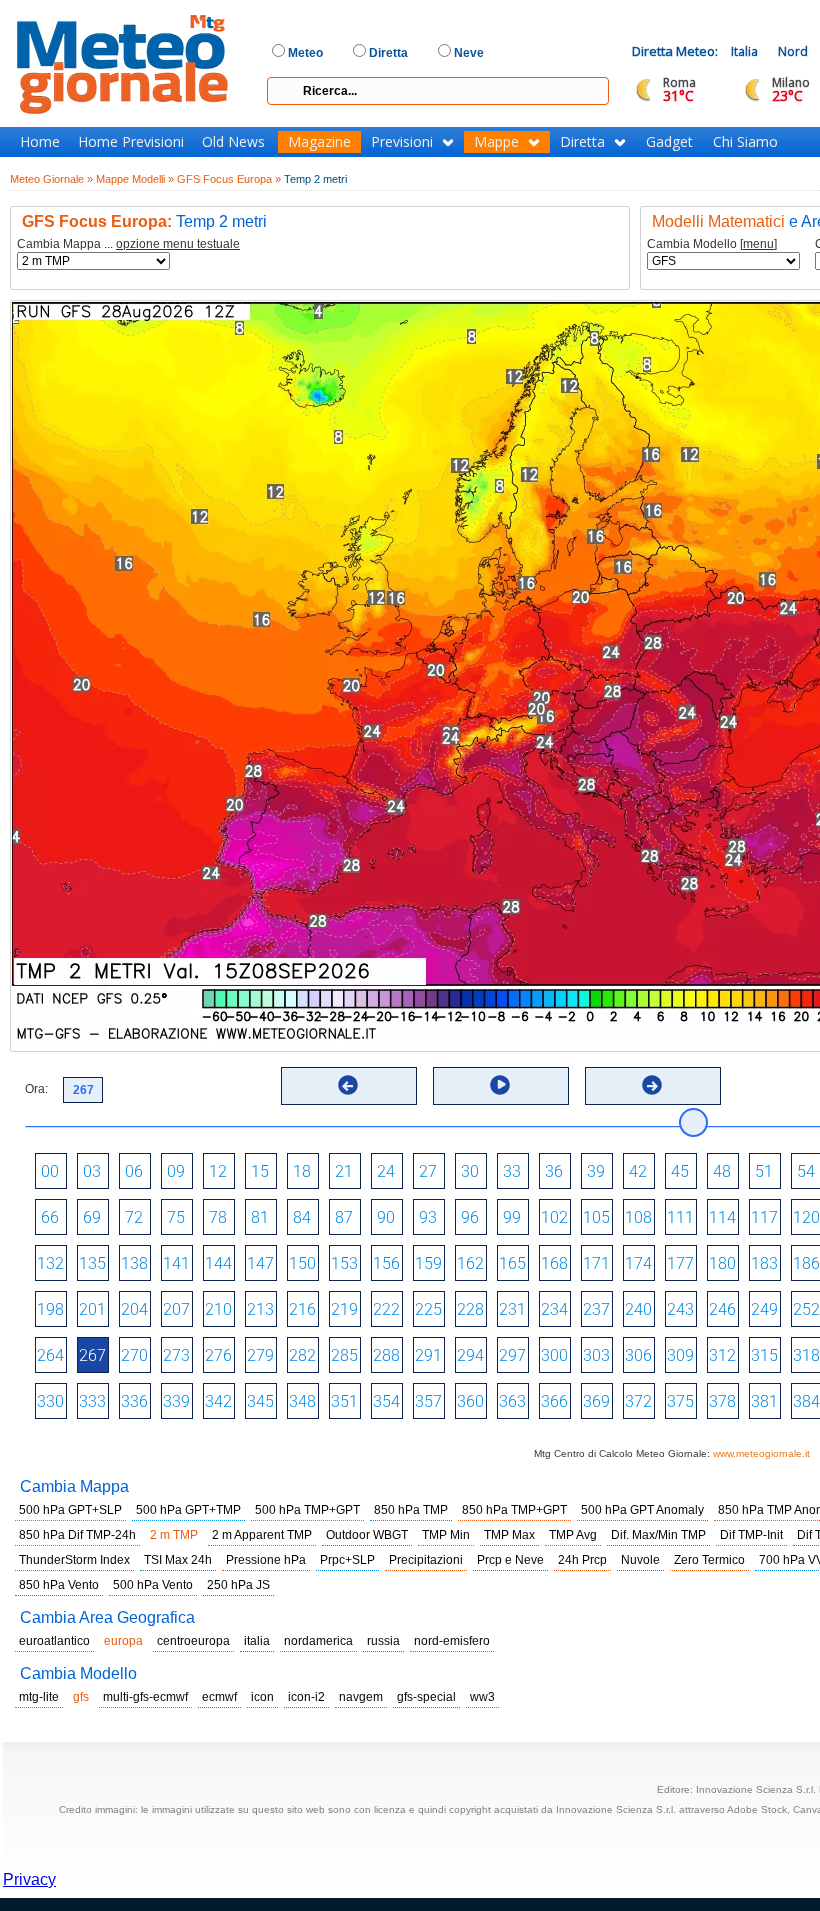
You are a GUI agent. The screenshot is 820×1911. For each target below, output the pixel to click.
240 (638, 1309)
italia (257, 1641)
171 (596, 1263)
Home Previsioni (131, 142)
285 (344, 1355)
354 (386, 1401)
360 (470, 1401)
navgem (361, 1697)
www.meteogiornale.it (761, 1453)
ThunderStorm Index (74, 1560)
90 (386, 1217)
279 (260, 1355)
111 (680, 1217)
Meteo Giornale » (51, 179)
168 (554, 1263)
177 (680, 1263)
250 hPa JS (238, 1585)
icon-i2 (306, 1697)
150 (302, 1263)
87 (344, 1217)
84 (302, 1217)
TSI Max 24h (178, 1560)
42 (638, 1171)
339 (176, 1401)
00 (50, 1171)
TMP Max (509, 1535)
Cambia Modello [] (712, 244)
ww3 (482, 1697)
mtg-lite (39, 1697)
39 (596, 1171)
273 (176, 1355)
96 (470, 1217)
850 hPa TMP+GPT (514, 1510)
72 (134, 1217)
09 (176, 1171)
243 (680, 1309)
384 (806, 1401)
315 (764, 1355)
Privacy (29, 1879)
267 (92, 1355)
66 (50, 1217)
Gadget (669, 142)
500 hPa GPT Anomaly (642, 1510)
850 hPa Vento (59, 1585)
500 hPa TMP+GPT (307, 1510)
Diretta (582, 142)
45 (680, 1171)
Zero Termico (709, 1560)
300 (554, 1355)
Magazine (319, 142)
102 (554, 1217)
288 (386, 1355)
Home (40, 142)
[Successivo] (652, 1085)
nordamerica (318, 1641)
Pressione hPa (266, 1560)
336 (134, 1401)
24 (386, 1171)
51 (764, 1171)
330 (50, 1401)
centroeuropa (193, 1641)
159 (428, 1263)
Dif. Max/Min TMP (658, 1535)
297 (512, 1355)
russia (383, 1641)
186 (806, 1263)
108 (638, 1217)
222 (386, 1309)
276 (218, 1355)
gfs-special (426, 1697)
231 (512, 1309)
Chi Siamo (745, 142)
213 (260, 1309)
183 (764, 1263)
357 (428, 1401)
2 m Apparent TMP (262, 1535)
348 (302, 1401)
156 (386, 1263)
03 (92, 1171)
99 (512, 1217)
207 (176, 1309)
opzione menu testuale (178, 244)
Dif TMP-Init (751, 1535)
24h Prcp (582, 1560)
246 (722, 1309)
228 (470, 1309)
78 (218, 1217)
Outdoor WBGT (367, 1535)
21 (344, 1171)
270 (134, 1355)
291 (428, 1355)
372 (638, 1401)
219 (344, 1309)
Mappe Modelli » (135, 179)
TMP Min (446, 1535)
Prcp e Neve (510, 1560)
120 (806, 1217)
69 (92, 1217)
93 (428, 1217)
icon (262, 1697)
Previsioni (402, 142)
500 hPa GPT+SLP (70, 1510)
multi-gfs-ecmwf (145, 1697)
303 (596, 1355)
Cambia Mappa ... (128, 244)
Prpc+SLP (347, 1560)
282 (302, 1355)
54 (806, 1171)
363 (512, 1401)
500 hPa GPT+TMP (188, 1510)
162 (470, 1263)
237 (596, 1309)
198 (50, 1309)
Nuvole (640, 1560)
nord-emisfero (452, 1641)
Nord (793, 51)
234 (554, 1309)
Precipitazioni (426, 1560)
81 (260, 1217)
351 (344, 1401)
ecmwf (219, 1697)
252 (806, 1309)
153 (344, 1263)
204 (134, 1309)
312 (722, 1355)
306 (638, 1355)
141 (176, 1263)
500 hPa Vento (153, 1585)
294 (470, 1355)
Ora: (36, 1089)
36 (554, 1171)
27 (428, 1171)
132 (50, 1263)
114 (722, 1217)
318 (806, 1355)
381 (764, 1401)
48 (722, 1171)
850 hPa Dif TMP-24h (77, 1535)
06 (134, 1171)
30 (470, 1171)
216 (302, 1309)
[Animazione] (500, 1085)
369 (596, 1401)
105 (596, 1217)
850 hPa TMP (411, 1510)
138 (134, 1263)
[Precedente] (348, 1085)
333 (92, 1401)
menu (758, 244)
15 (260, 1171)
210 (218, 1309)
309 (680, 1355)
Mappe (496, 142)
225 (428, 1309)
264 (50, 1355)
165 (512, 1263)
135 (92, 1263)
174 (638, 1263)
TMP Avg (573, 1535)
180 (722, 1263)
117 (764, 1217)
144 (218, 1263)
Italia (744, 51)
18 (302, 1171)
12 (218, 1171)
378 (722, 1401)
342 (218, 1401)
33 (512, 1171)
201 (92, 1309)
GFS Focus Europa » (229, 179)
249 (764, 1309)
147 (260, 1263)
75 (176, 1217)
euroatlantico (54, 1641)
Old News (233, 142)
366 (554, 1401)
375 (680, 1401)
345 (260, 1401)
